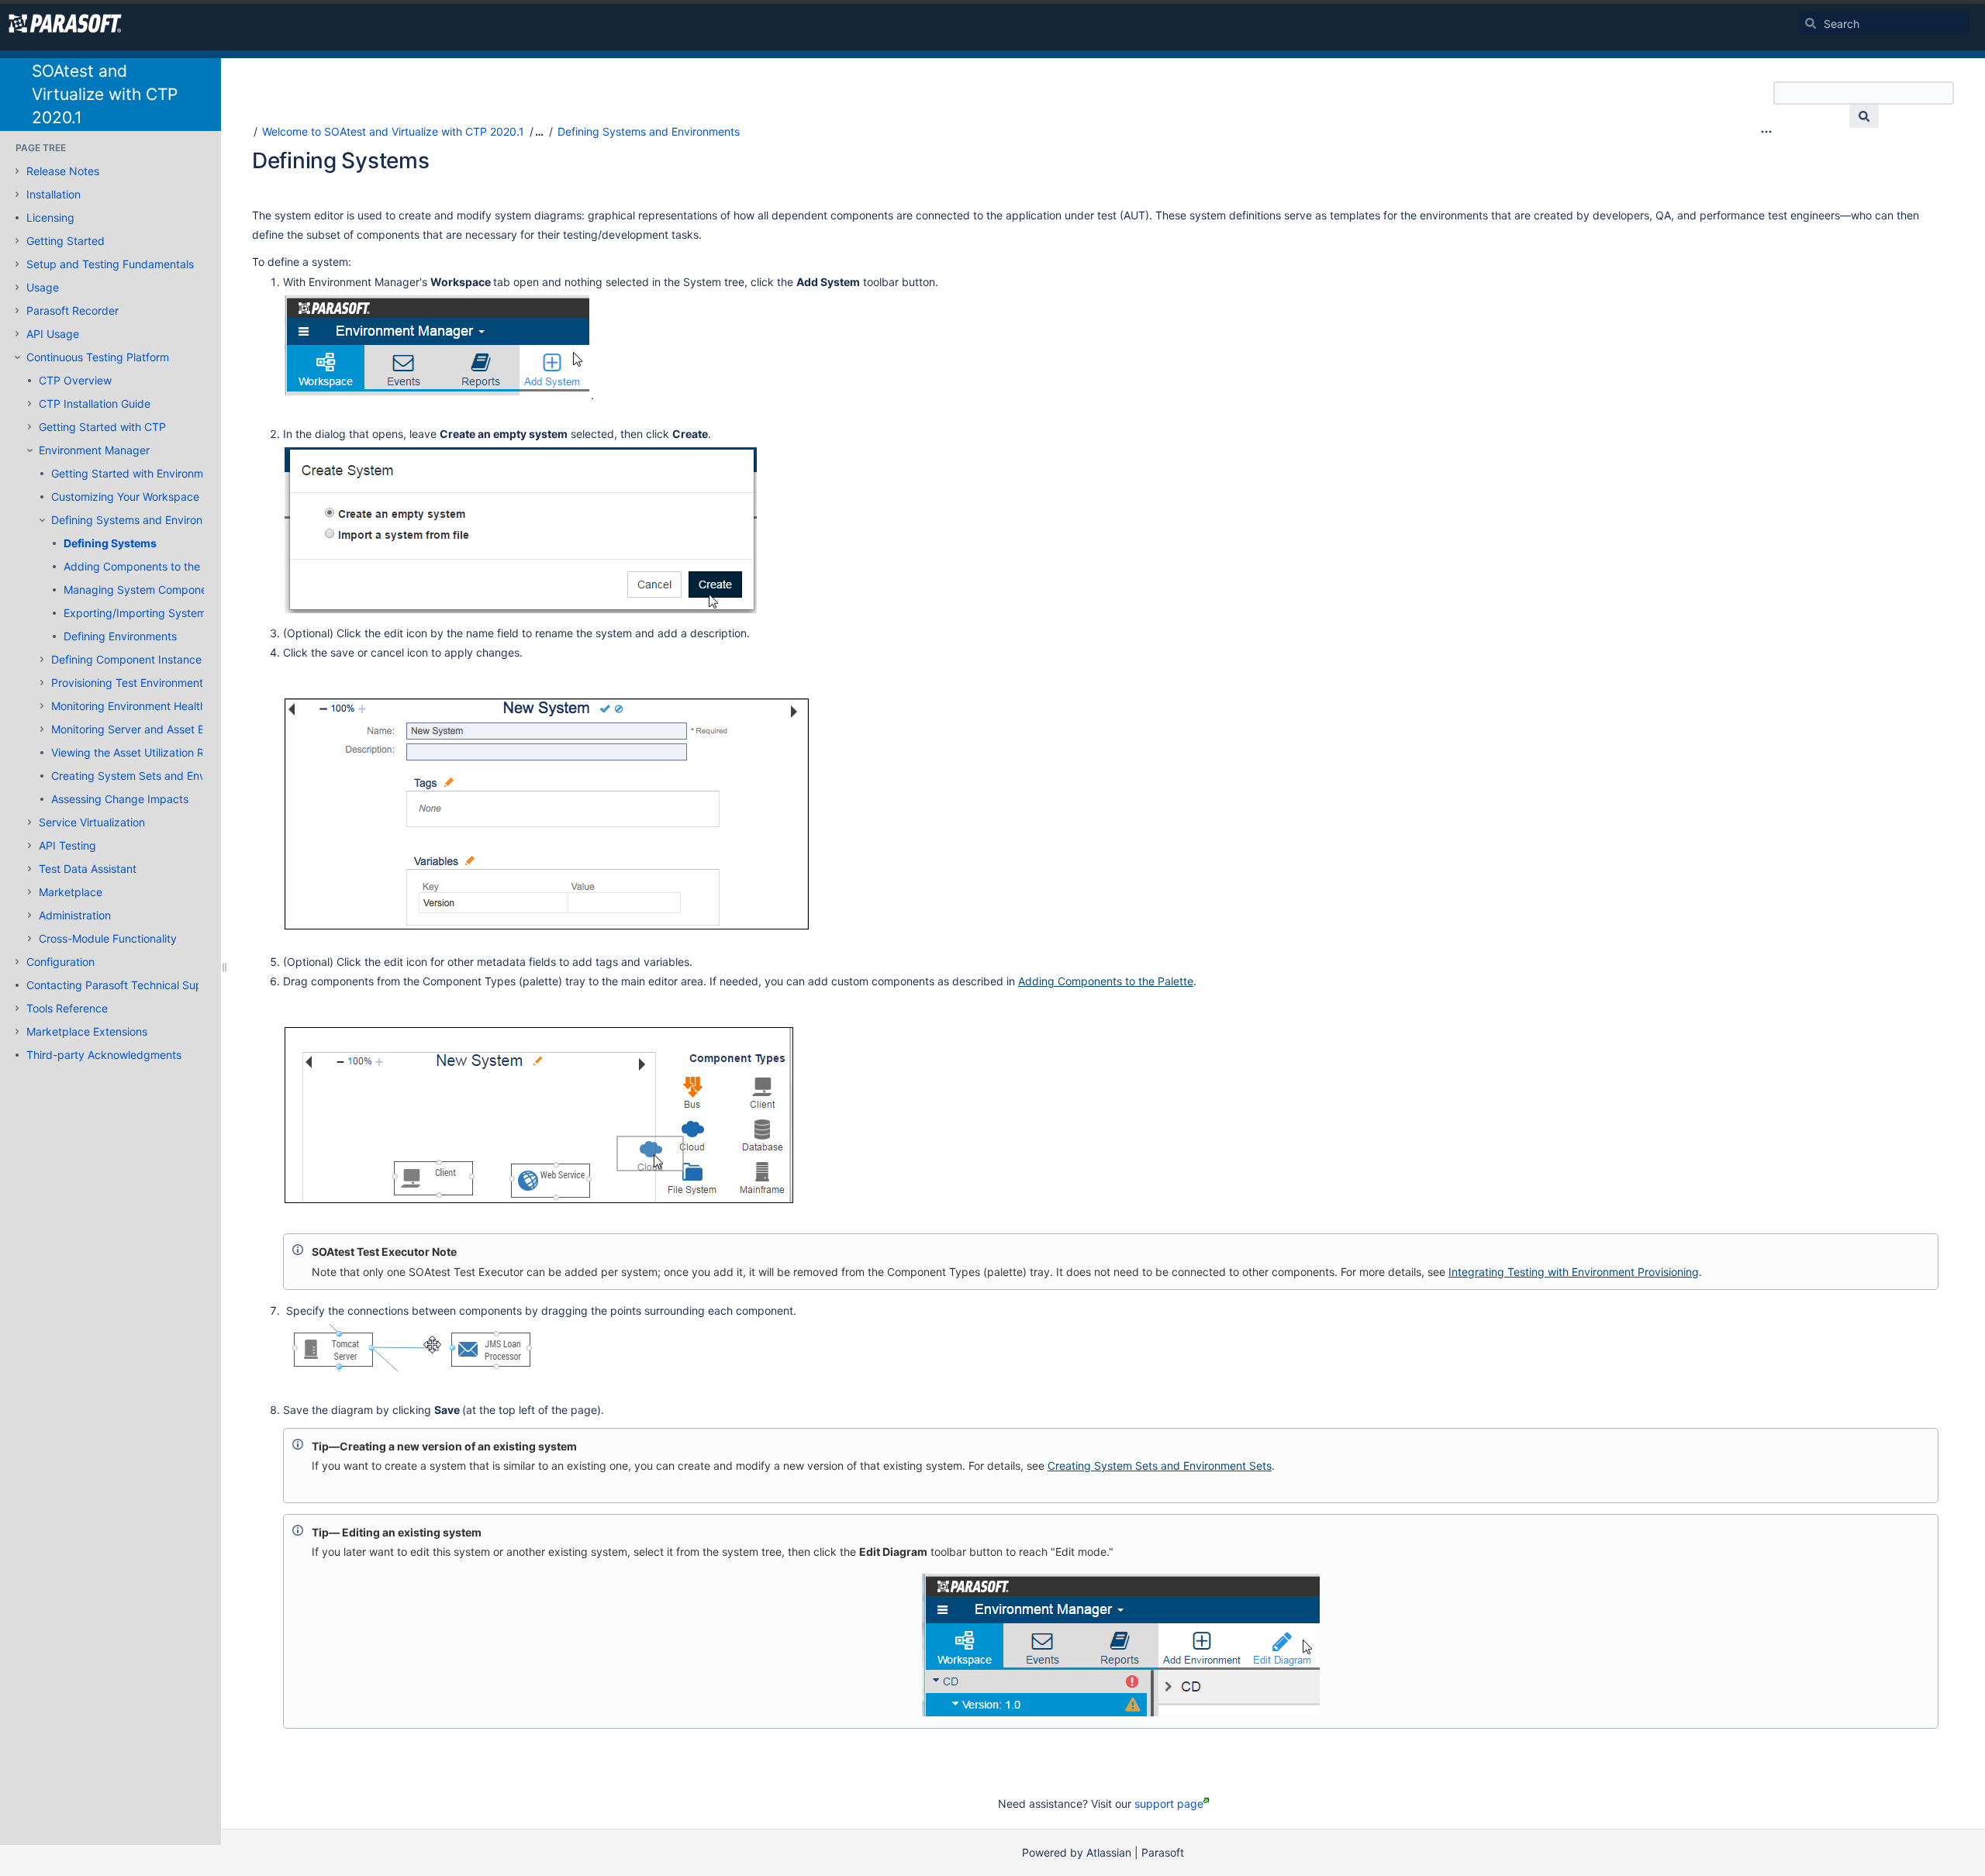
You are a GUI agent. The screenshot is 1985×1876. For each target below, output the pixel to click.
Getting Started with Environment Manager (159, 473)
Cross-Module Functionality (108, 938)
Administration (75, 915)
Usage (43, 287)
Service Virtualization (92, 822)
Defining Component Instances (129, 659)
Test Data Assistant (88, 869)
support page (1169, 1804)
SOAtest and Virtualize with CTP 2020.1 (105, 94)
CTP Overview (75, 380)
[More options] (1766, 132)
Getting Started (66, 241)
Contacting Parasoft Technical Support (125, 985)
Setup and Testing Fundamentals (110, 264)
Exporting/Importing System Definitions (163, 613)
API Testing (67, 845)
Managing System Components (143, 590)
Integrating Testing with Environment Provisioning (1574, 1272)
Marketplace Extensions (87, 1031)
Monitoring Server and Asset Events (142, 729)
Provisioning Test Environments (130, 683)
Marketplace (71, 892)
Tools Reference (67, 1008)
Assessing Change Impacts (120, 799)
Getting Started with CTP (102, 427)
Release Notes (63, 171)
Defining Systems (110, 543)
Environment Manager (94, 450)
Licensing (50, 217)
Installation (54, 194)
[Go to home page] (65, 23)
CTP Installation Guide (95, 403)
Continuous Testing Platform (98, 357)
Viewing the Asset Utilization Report (141, 752)
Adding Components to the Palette (151, 566)
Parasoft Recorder (72, 310)
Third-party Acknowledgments (104, 1055)
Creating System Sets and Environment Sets (163, 776)
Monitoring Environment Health (129, 706)
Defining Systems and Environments (142, 520)
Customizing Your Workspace (125, 497)
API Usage (53, 334)
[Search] (1811, 23)
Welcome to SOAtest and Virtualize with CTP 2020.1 (393, 131)
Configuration (60, 962)
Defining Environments (120, 636)
